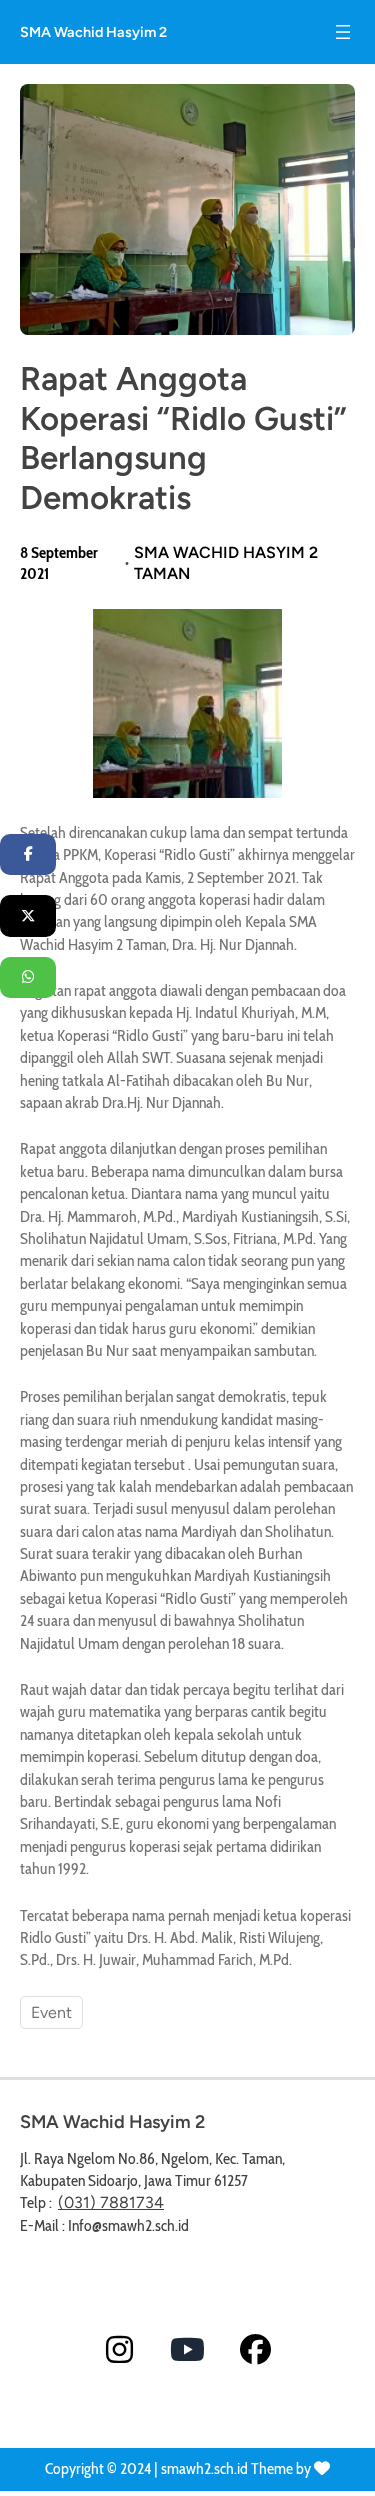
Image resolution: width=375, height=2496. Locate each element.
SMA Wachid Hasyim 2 (93, 32)
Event (51, 2012)
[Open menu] (343, 32)
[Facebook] (28, 855)
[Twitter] (28, 916)
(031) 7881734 (111, 2202)
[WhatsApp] (28, 978)
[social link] (120, 2349)
